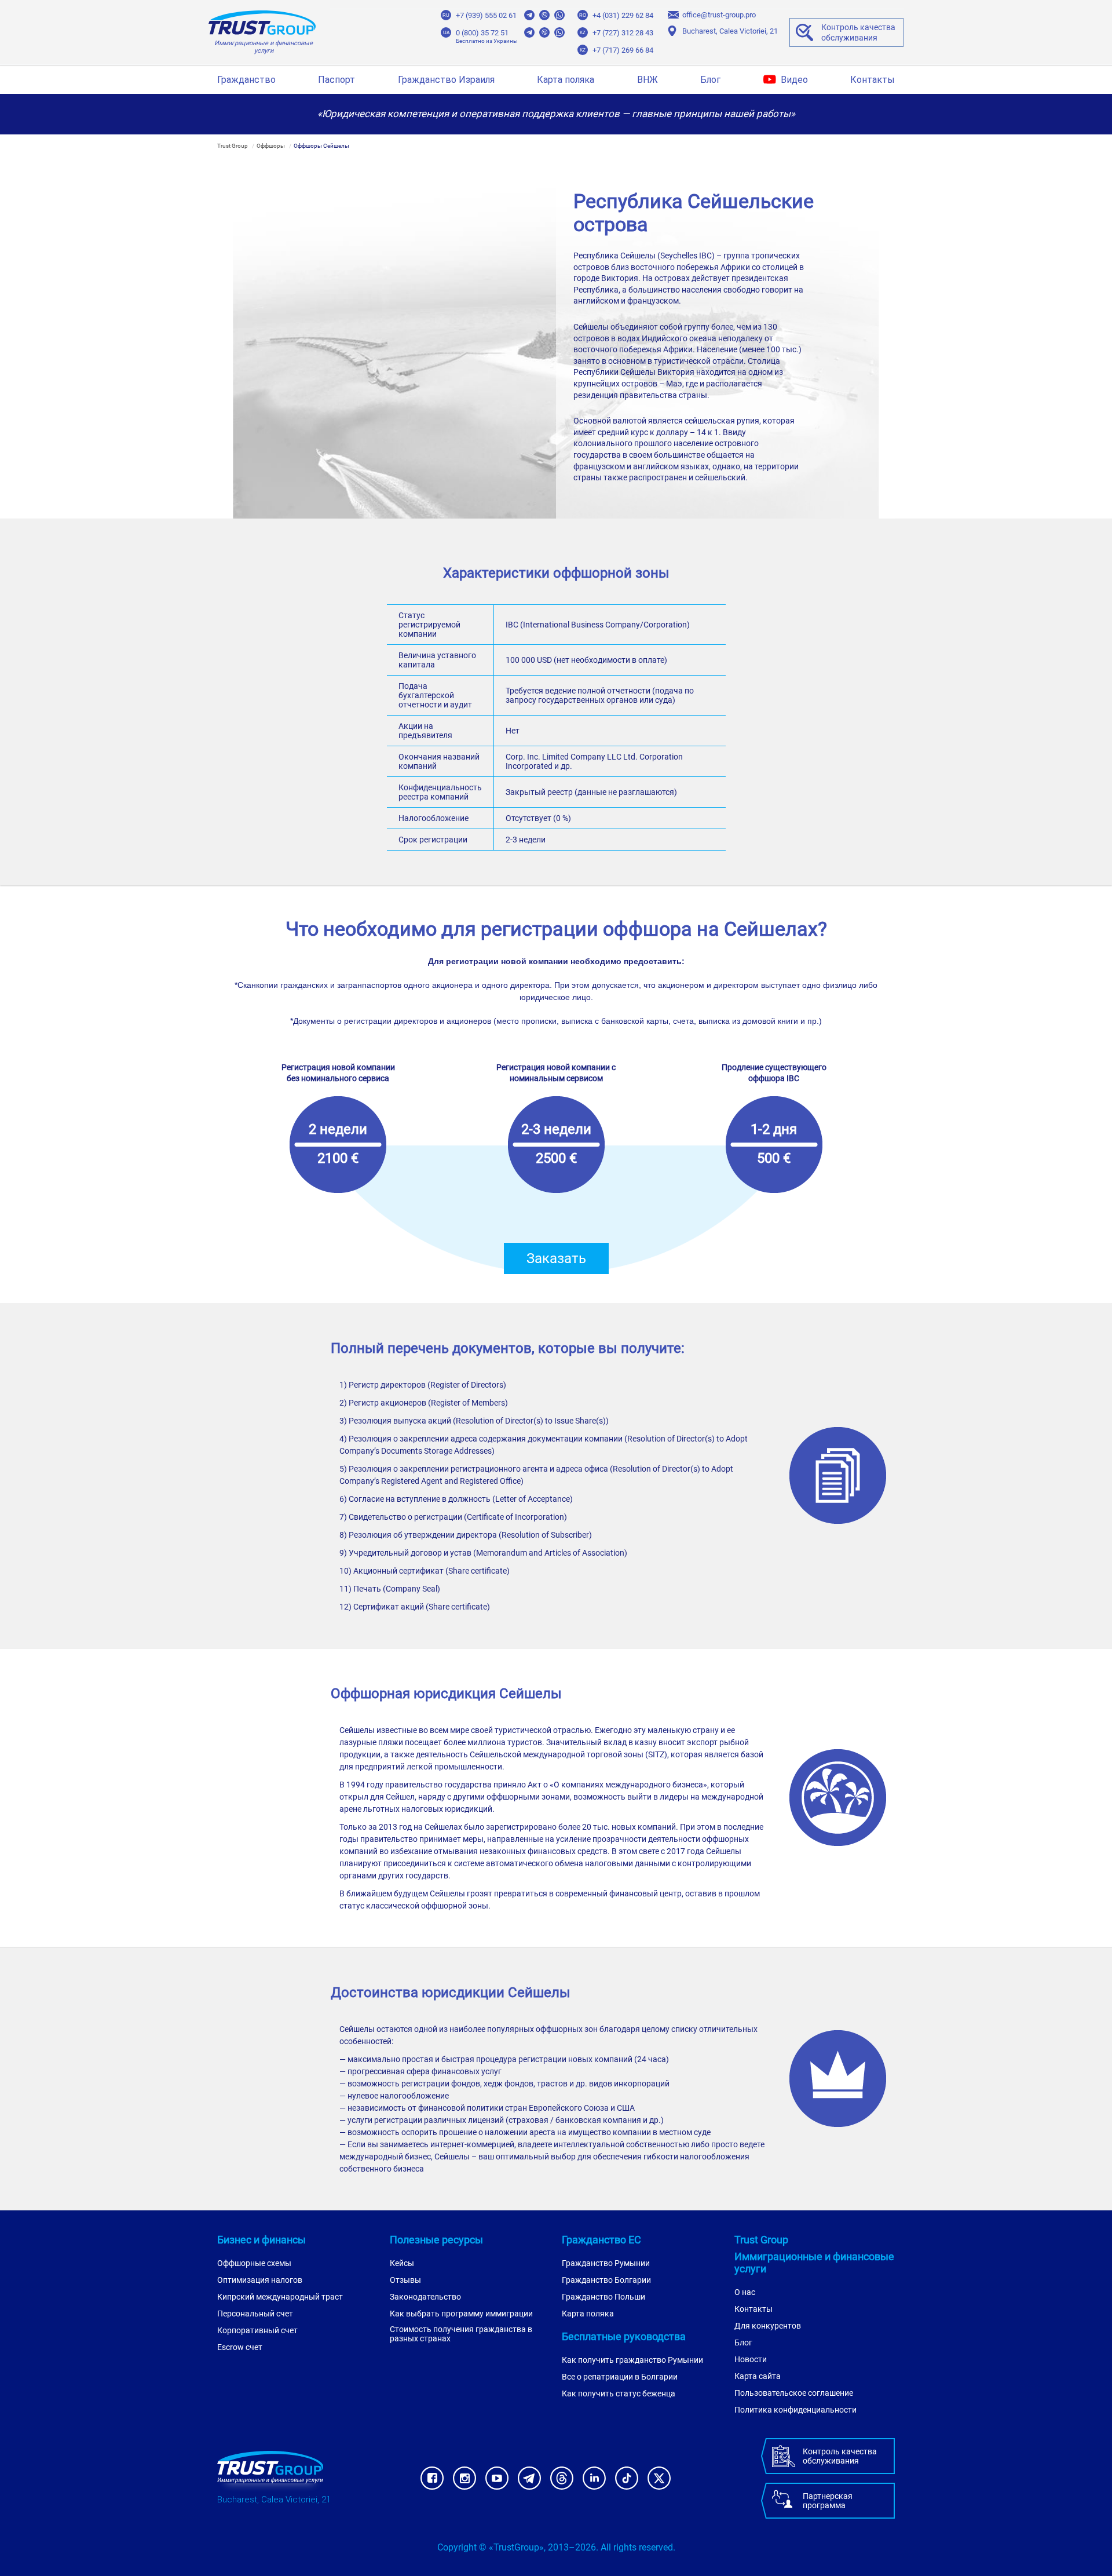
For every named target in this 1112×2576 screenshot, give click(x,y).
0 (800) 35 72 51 (482, 33)
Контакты (873, 80)
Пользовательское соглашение (794, 2393)
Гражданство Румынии (606, 2263)
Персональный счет (255, 2314)
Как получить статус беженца (619, 2393)
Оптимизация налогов (260, 2280)
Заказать (556, 1258)
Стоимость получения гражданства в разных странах (461, 2334)
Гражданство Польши (603, 2297)
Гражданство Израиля (446, 80)
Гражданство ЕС (601, 2240)
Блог (710, 80)
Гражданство (246, 80)
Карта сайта (758, 2376)
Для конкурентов (768, 2326)
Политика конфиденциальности (795, 2410)
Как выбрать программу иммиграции (461, 2314)
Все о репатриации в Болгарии (620, 2377)
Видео (794, 80)
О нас (745, 2292)
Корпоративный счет (257, 2330)
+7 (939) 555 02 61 (486, 15)
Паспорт (336, 80)
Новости (751, 2359)
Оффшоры (271, 146)
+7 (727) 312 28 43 (623, 33)
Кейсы (402, 2263)
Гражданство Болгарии (606, 2280)
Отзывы (405, 2280)
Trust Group (233, 146)
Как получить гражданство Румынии (632, 2360)
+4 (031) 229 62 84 (623, 15)
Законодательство (425, 2297)
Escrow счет (240, 2347)
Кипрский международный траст (280, 2297)
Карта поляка (566, 80)
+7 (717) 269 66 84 (623, 50)
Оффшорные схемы (254, 2263)
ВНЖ (648, 80)
